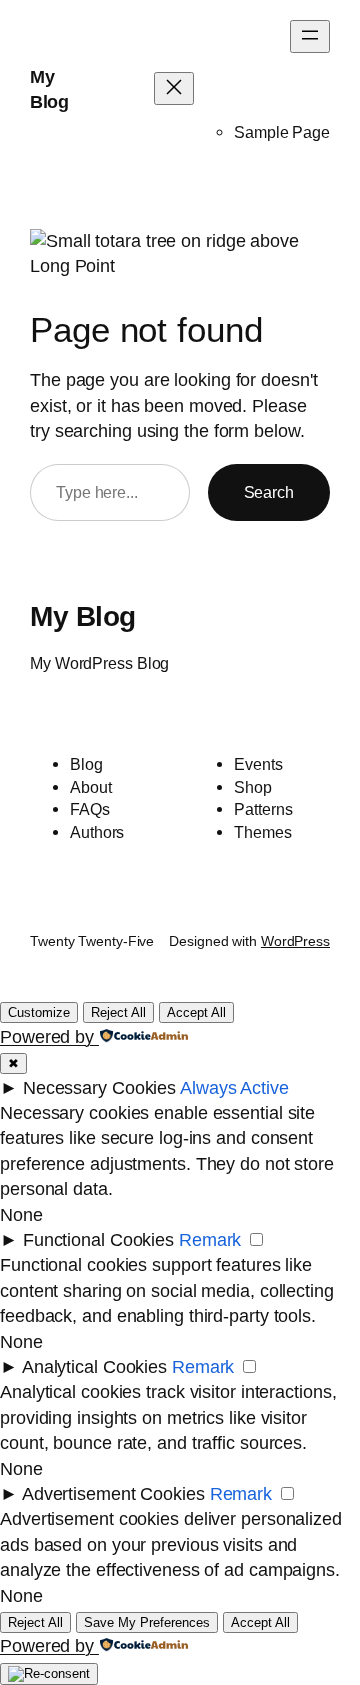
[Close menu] (174, 88)
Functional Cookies (98, 1240)
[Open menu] (310, 36)
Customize (39, 1012)
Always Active (234, 1088)
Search (269, 492)
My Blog (83, 616)
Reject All (118, 1012)
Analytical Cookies (94, 1367)
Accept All (196, 1012)
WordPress (295, 941)
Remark (210, 1240)
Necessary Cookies (99, 1088)
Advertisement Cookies (113, 1494)
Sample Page (282, 132)
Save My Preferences (147, 1622)
